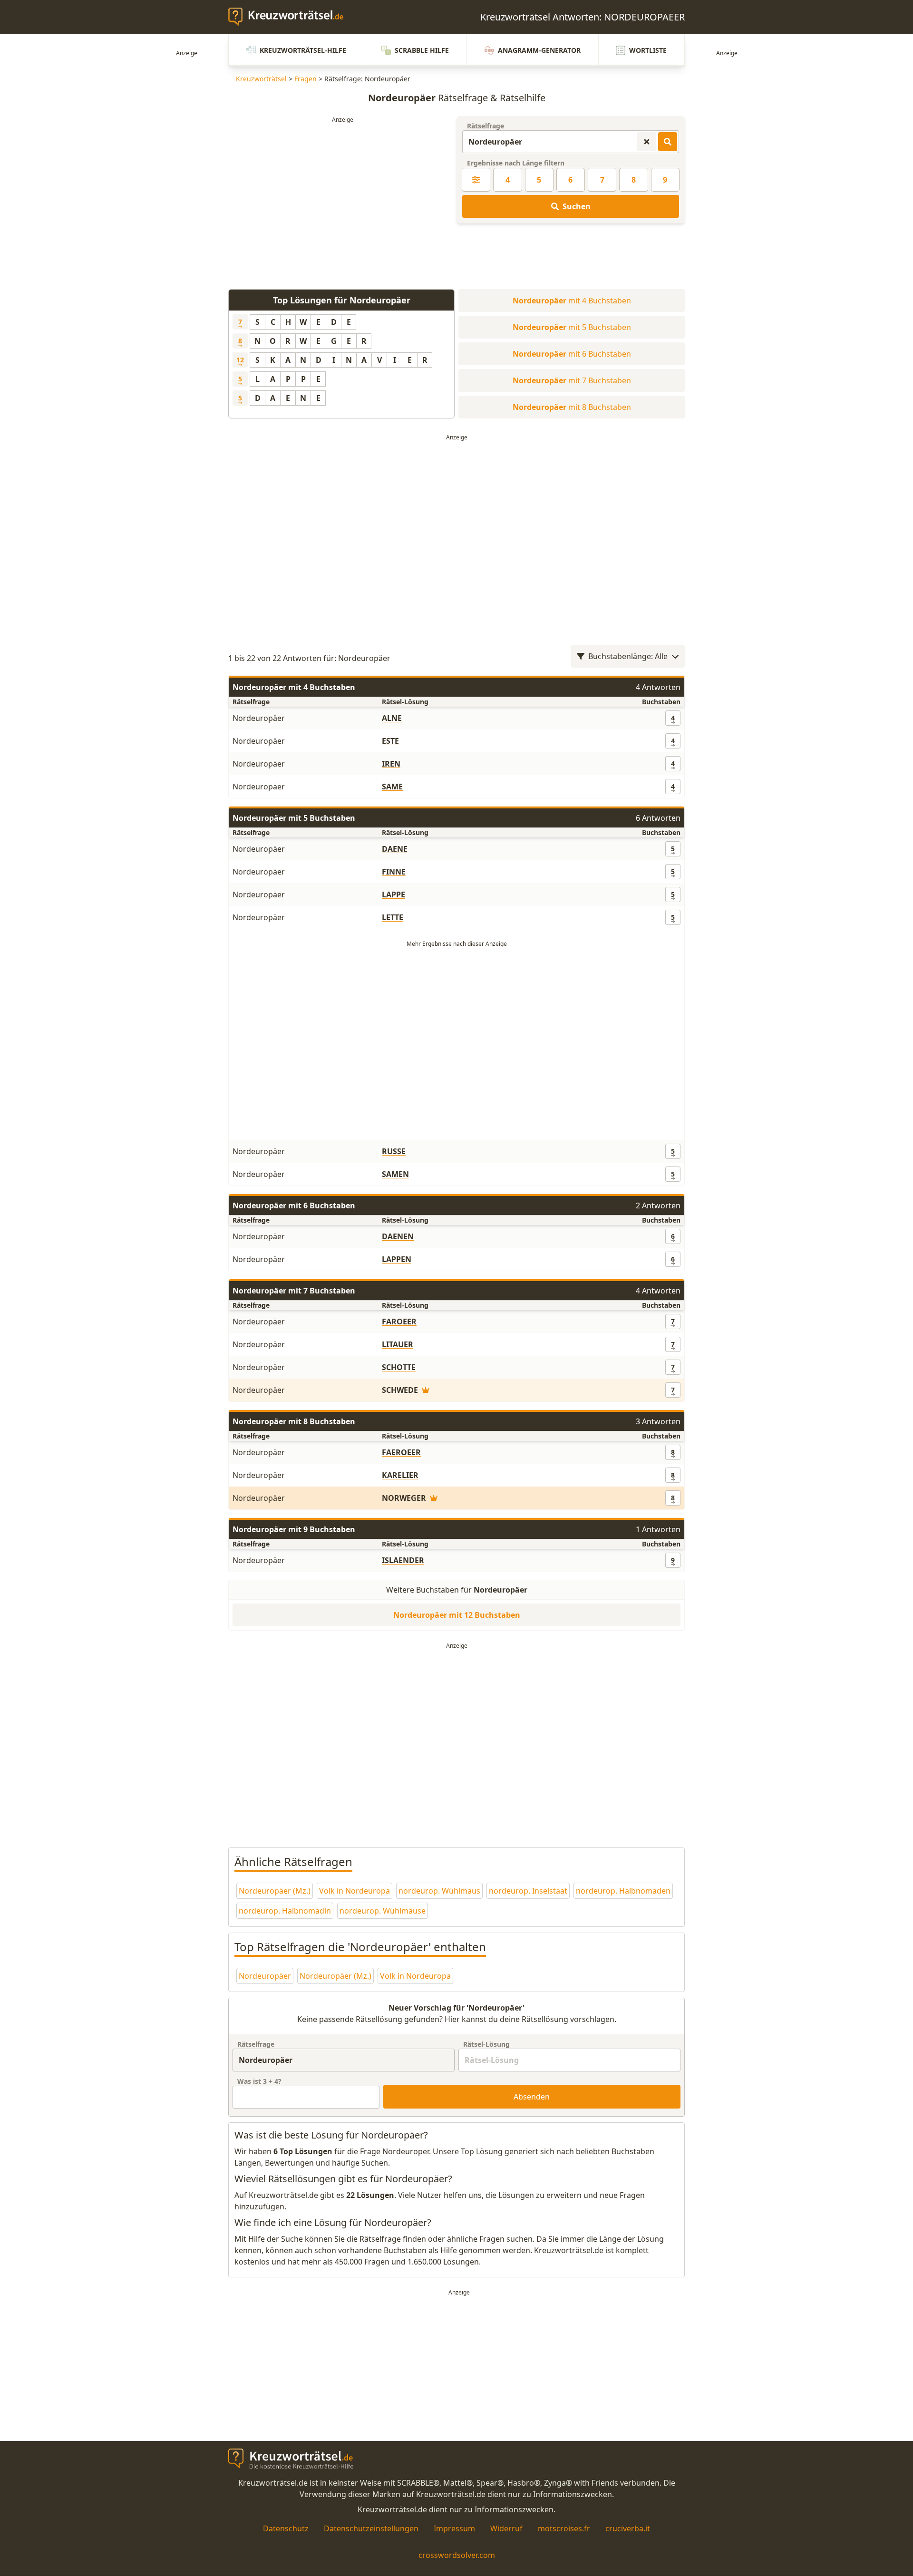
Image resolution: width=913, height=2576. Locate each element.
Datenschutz (286, 2528)
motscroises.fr (564, 2528)
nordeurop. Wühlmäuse (383, 1911)
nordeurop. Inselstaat (528, 1891)
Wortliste (648, 50)
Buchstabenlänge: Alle (628, 656)
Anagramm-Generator (539, 50)
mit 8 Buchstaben (572, 407)
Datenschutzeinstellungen (371, 2528)
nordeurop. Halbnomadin (285, 1911)
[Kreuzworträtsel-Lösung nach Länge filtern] (476, 180)
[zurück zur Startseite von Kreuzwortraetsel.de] (291, 17)
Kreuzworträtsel (261, 79)
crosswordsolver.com (457, 2555)
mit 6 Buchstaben (572, 354)
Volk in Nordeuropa (355, 1891)
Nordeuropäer (265, 1976)
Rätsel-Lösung (486, 2044)
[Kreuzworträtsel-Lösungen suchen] (668, 142)
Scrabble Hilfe (422, 50)
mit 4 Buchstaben (572, 301)
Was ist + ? (259, 2081)
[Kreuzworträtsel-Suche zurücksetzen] (647, 142)
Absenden (532, 2097)
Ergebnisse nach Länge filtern (516, 163)
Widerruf (506, 2528)
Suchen (577, 206)
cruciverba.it (628, 2528)
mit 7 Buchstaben (572, 380)
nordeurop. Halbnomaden (623, 1891)
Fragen (306, 79)
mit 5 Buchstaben (572, 327)
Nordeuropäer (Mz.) (275, 1891)
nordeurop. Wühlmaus (439, 1891)
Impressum (454, 2528)
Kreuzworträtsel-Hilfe (303, 50)
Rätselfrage (486, 126)
